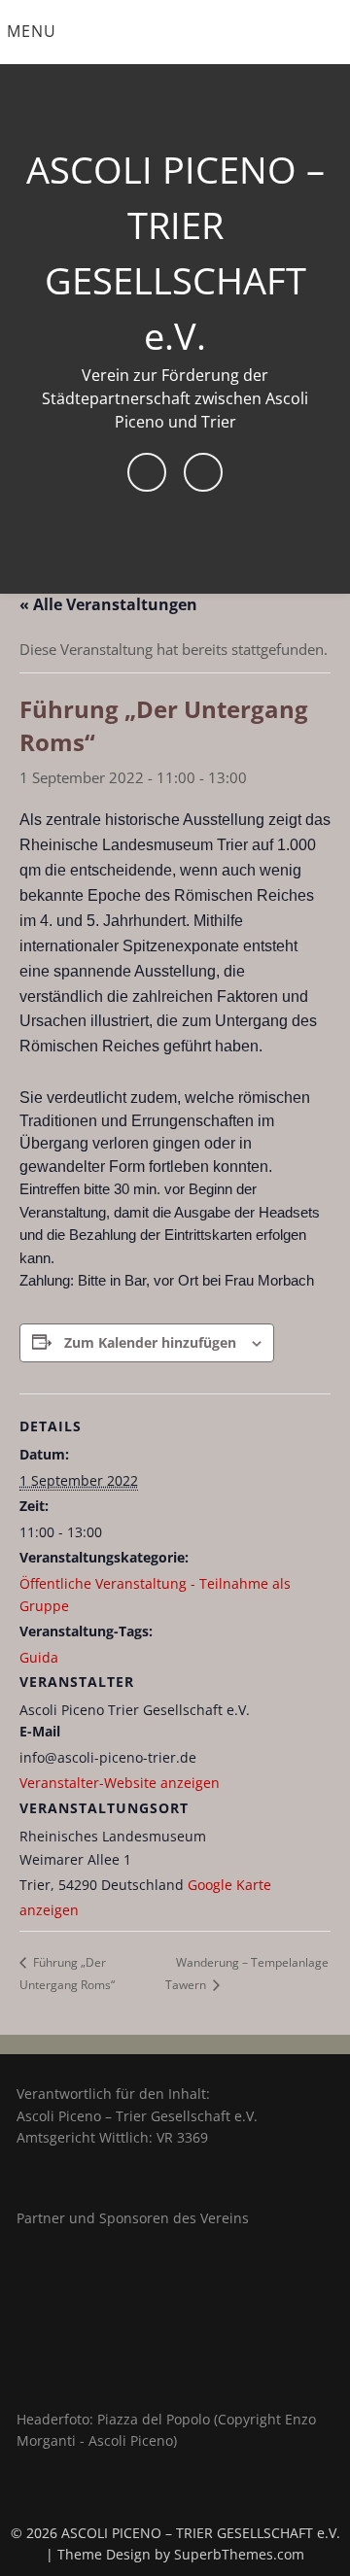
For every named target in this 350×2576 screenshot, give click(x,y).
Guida (39, 1657)
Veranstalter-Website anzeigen (120, 1783)
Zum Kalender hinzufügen (150, 1342)
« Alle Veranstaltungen (108, 604)
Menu (32, 31)
